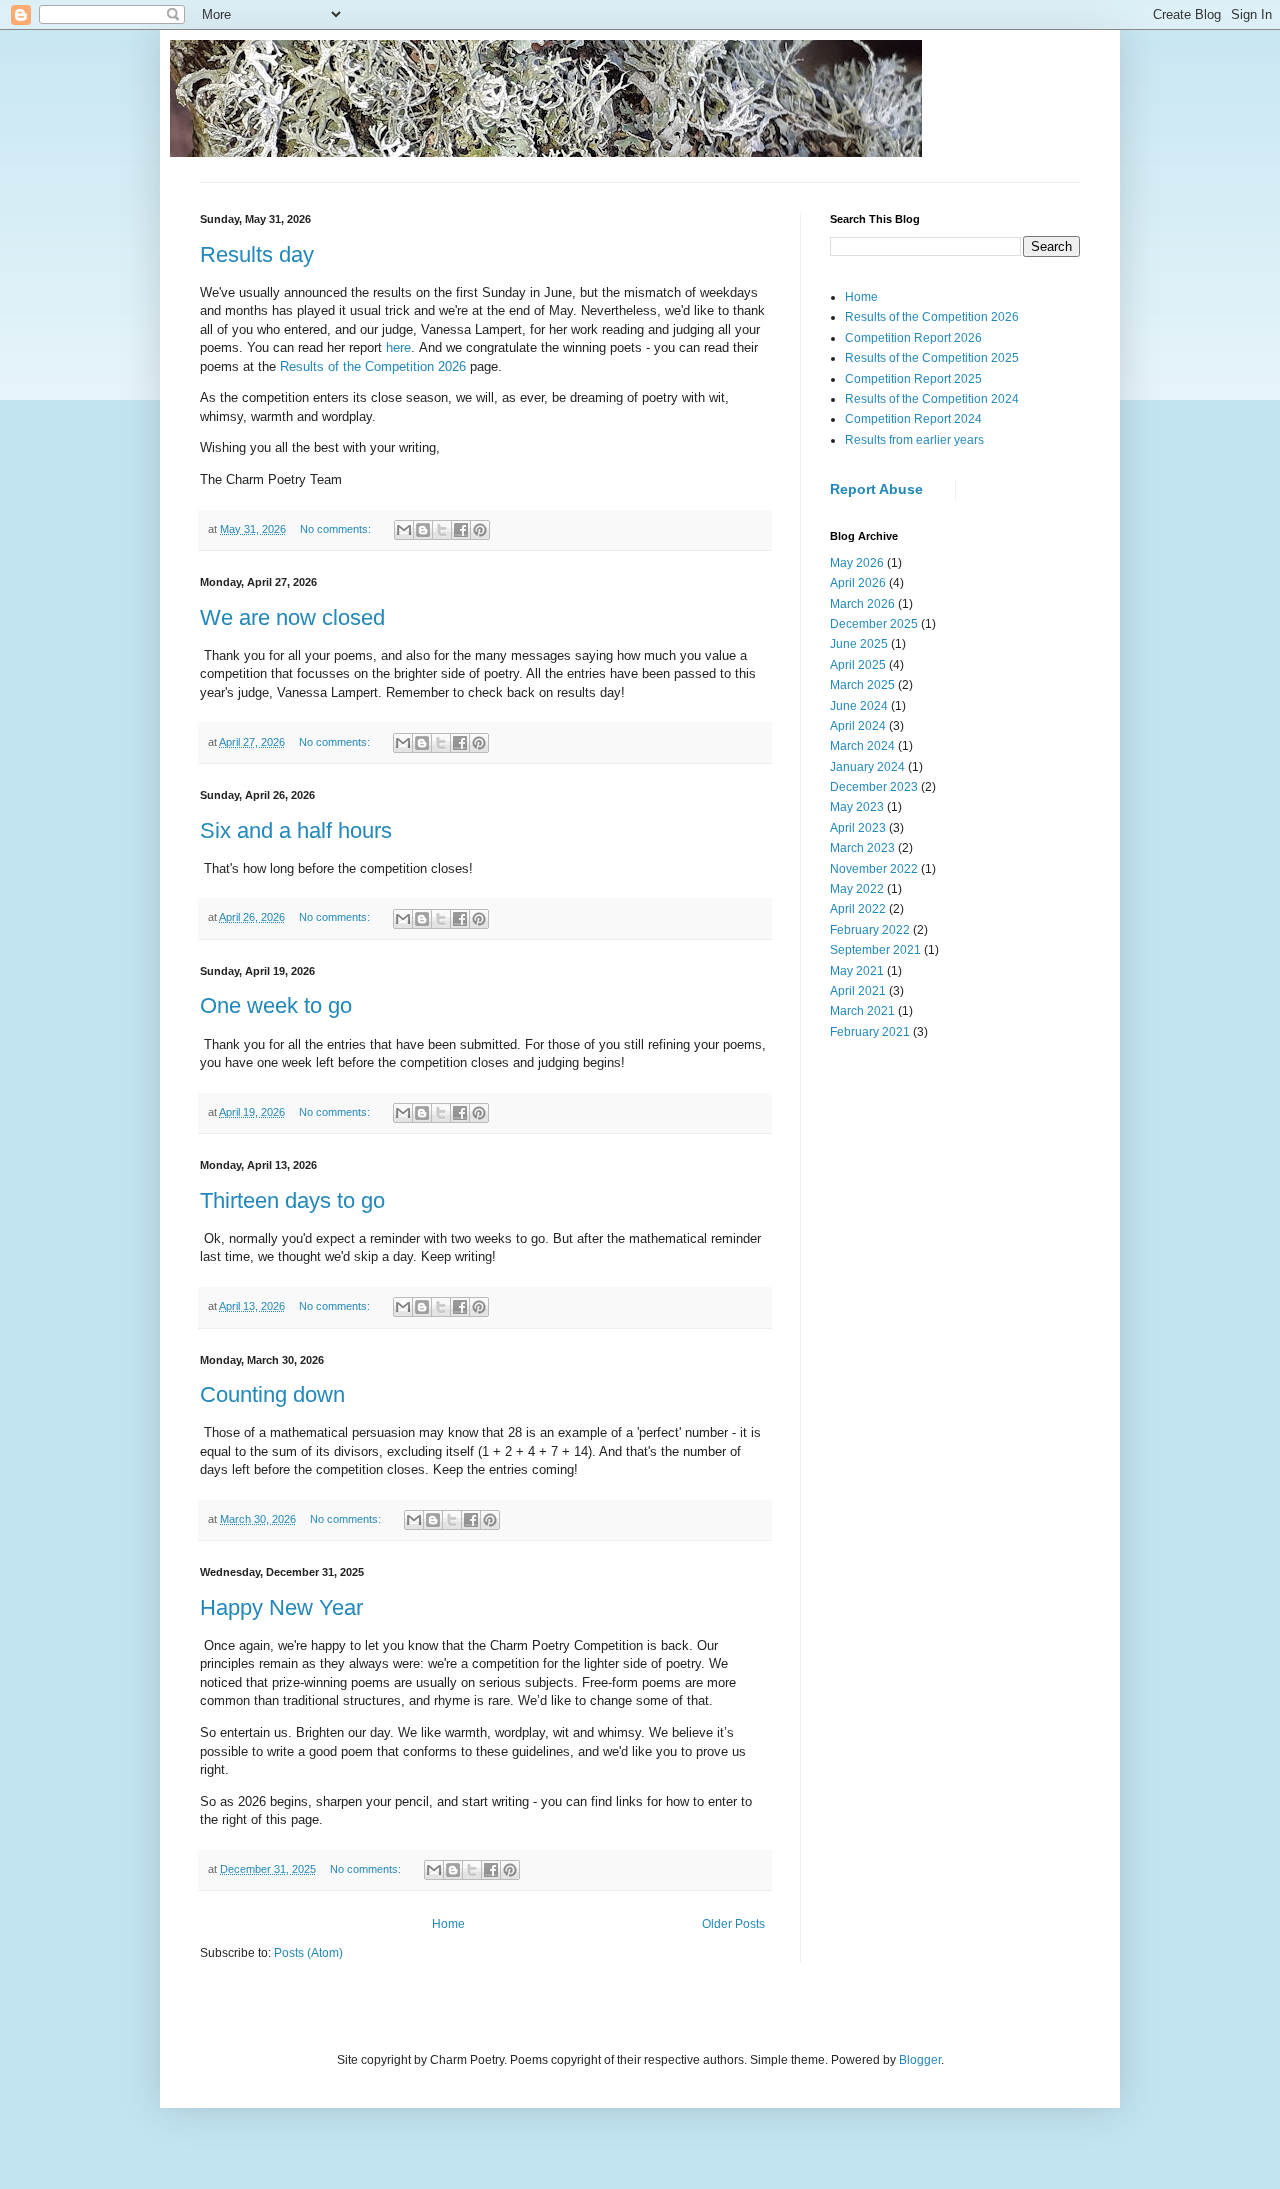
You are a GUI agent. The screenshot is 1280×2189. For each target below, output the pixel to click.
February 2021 (870, 1032)
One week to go (276, 1005)
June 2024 (859, 706)
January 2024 (867, 767)
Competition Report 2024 (913, 419)
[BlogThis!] (423, 530)
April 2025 (858, 665)
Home (448, 1924)
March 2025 (862, 685)
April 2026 (858, 583)
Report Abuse (876, 489)
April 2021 (858, 991)
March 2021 (862, 1011)
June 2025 (859, 644)
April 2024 (858, 726)
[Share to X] (442, 530)
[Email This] (404, 530)
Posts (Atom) (308, 1953)
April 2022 (858, 909)
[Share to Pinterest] (480, 530)
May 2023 (857, 807)
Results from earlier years (914, 440)
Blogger (920, 2060)
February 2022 (870, 930)
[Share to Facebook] (461, 530)
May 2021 (857, 971)
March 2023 (862, 848)
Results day (257, 254)
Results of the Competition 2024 (932, 399)
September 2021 (875, 950)
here (398, 347)
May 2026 (857, 563)
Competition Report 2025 (913, 379)
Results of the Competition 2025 (932, 358)
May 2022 (857, 889)
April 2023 (858, 828)
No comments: (337, 529)
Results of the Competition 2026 (373, 366)
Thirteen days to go (292, 1200)
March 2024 (862, 746)
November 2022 (874, 869)
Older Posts (733, 1924)
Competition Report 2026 (913, 338)
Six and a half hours (296, 830)
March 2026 (862, 604)
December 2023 (874, 787)
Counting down (272, 1394)
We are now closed (292, 617)
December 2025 (874, 624)
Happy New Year (281, 1607)
